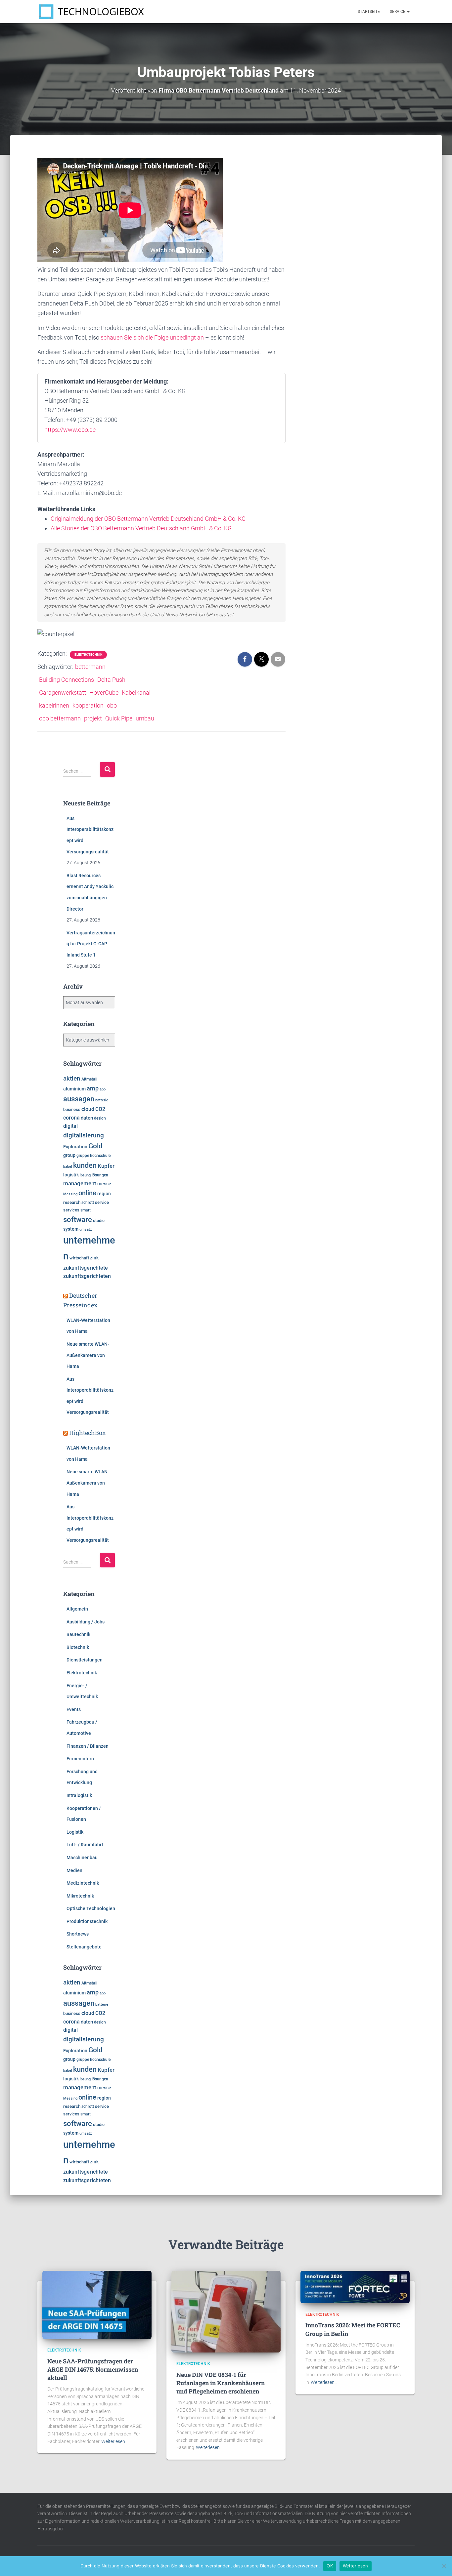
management (80, 1183)
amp (93, 1088)
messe (104, 1184)
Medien (74, 1870)
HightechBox (88, 1433)
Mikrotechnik (80, 1896)
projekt (93, 718)
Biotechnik (78, 1647)
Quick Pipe (119, 718)
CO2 (100, 1109)
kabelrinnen (54, 705)
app (103, 1089)
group (69, 1155)
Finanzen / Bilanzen (88, 1746)
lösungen (100, 1175)
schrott (88, 1203)
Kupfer (106, 1166)
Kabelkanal (136, 693)
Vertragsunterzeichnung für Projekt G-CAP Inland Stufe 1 (91, 944)
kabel (68, 1166)
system (71, 1229)
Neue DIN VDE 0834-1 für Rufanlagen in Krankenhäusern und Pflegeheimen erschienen (221, 2383)
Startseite (369, 12)
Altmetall (89, 1079)
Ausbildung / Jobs (86, 1622)
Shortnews (78, 1934)
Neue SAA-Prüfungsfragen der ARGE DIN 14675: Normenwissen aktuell (93, 2369)
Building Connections (67, 680)
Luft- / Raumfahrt (85, 1845)
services (71, 1210)
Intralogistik (79, 1795)
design (100, 1118)
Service (398, 12)
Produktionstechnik (87, 1921)
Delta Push (111, 680)
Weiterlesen (356, 2566)
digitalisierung (84, 1135)
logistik (71, 1175)
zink (94, 1258)
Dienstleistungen (85, 1660)
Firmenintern (80, 1759)
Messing (70, 1194)
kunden (85, 1165)
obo (112, 705)
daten (87, 1118)
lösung (85, 1175)
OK (330, 2566)
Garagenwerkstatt (63, 693)
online (87, 1193)
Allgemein (77, 1609)
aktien (72, 1078)
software (78, 1220)
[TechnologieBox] (91, 12)
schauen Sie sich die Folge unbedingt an (152, 337)
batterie (102, 1100)
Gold (95, 1146)
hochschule (100, 1156)
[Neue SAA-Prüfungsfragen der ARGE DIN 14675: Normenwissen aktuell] (97, 2305)
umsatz (86, 1229)
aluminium (74, 1089)
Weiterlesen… (115, 2441)
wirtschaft (79, 1258)
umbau (145, 718)
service (102, 1202)
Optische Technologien (91, 1908)
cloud (88, 1109)
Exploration (75, 1147)
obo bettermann (60, 718)
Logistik (75, 1832)
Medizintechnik (83, 1883)
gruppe (83, 1156)
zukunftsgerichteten (87, 1276)
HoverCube (104, 693)
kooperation (88, 705)
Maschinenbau (82, 1858)
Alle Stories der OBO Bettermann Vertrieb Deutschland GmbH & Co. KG (141, 528)
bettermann (90, 667)
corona (71, 1118)
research (72, 1202)
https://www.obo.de (70, 430)
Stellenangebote (84, 1947)
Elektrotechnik (88, 654)
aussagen (79, 1099)
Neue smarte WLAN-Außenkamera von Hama (88, 1355)
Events (74, 1709)
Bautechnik (78, 1634)
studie (99, 1221)
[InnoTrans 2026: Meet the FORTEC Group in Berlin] (355, 2287)
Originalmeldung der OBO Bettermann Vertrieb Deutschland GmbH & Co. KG (148, 519)
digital (70, 1126)
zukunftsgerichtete (86, 1268)
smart (86, 1210)
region (104, 1194)
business (72, 1109)
